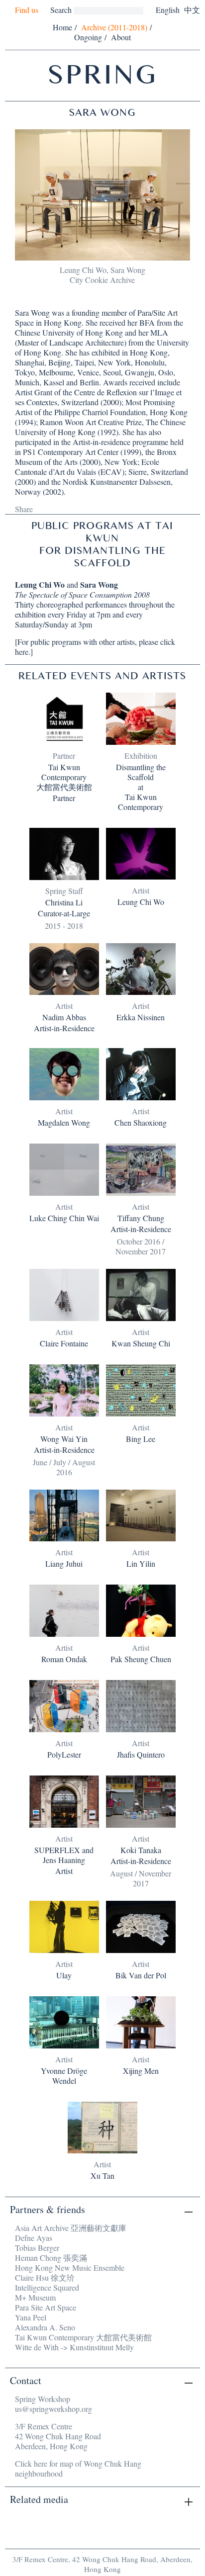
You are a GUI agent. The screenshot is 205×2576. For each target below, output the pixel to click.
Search (61, 10)
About (121, 37)
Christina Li (64, 902)
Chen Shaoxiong (141, 1123)
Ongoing (88, 37)
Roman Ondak (64, 1659)
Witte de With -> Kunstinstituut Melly (74, 2347)
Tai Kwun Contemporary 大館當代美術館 (83, 2337)
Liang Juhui (64, 1564)
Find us (27, 10)
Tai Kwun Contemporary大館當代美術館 (64, 777)
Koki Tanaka (141, 1850)
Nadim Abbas (64, 1017)
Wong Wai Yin (64, 1439)
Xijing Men (141, 2071)
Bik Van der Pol (141, 1975)
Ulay (64, 1975)
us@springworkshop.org (53, 2409)
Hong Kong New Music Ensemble (70, 2267)
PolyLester (64, 1755)
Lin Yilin (141, 1564)
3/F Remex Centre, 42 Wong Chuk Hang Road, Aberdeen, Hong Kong (102, 2564)
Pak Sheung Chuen (141, 1659)
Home (62, 27)
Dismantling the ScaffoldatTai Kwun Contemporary (141, 787)
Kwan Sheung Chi (141, 1343)
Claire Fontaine (64, 1343)
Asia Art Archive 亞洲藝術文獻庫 (71, 2228)
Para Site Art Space (46, 2307)
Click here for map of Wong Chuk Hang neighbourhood (78, 2468)
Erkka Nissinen (141, 1017)
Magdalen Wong (64, 1123)
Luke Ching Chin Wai (64, 1218)
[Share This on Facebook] (41, 508)
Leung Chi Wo (40, 584)
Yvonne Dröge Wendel (64, 2076)
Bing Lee (141, 1439)
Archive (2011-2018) (114, 27)
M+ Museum (35, 2297)
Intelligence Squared (47, 2287)
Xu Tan (102, 2176)
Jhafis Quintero (141, 1755)
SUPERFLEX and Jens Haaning (64, 1855)
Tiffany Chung (141, 1218)
